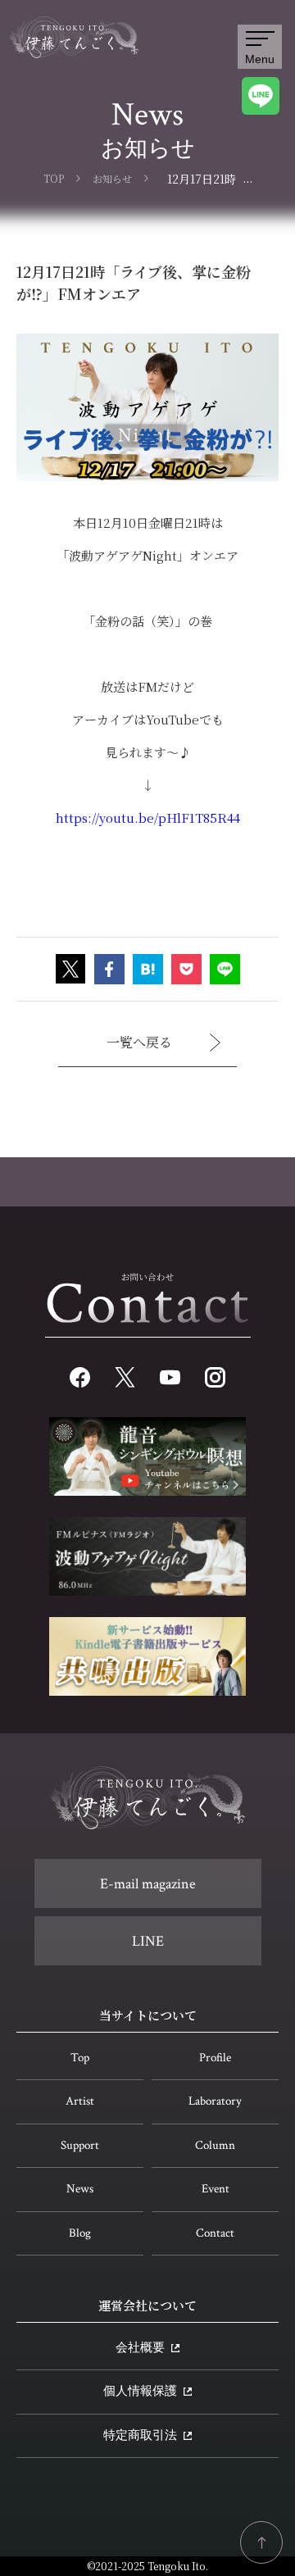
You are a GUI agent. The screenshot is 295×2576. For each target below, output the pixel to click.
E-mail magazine (148, 1884)
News (80, 2189)
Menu (260, 59)
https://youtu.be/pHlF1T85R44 (148, 818)
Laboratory (215, 2101)
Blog (80, 2233)
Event (216, 2189)
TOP (54, 178)
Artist (80, 2101)
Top (80, 2058)
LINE (148, 1941)
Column (215, 2145)
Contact (215, 2233)
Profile (215, 2058)
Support (80, 2145)
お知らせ (112, 178)
